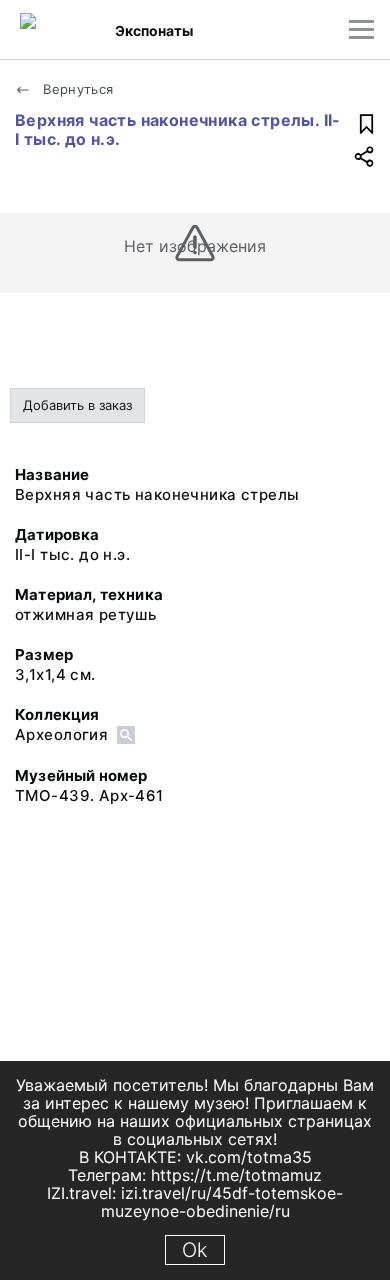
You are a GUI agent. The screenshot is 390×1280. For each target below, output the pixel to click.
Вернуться (76, 89)
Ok (195, 1250)
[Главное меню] (361, 29)
